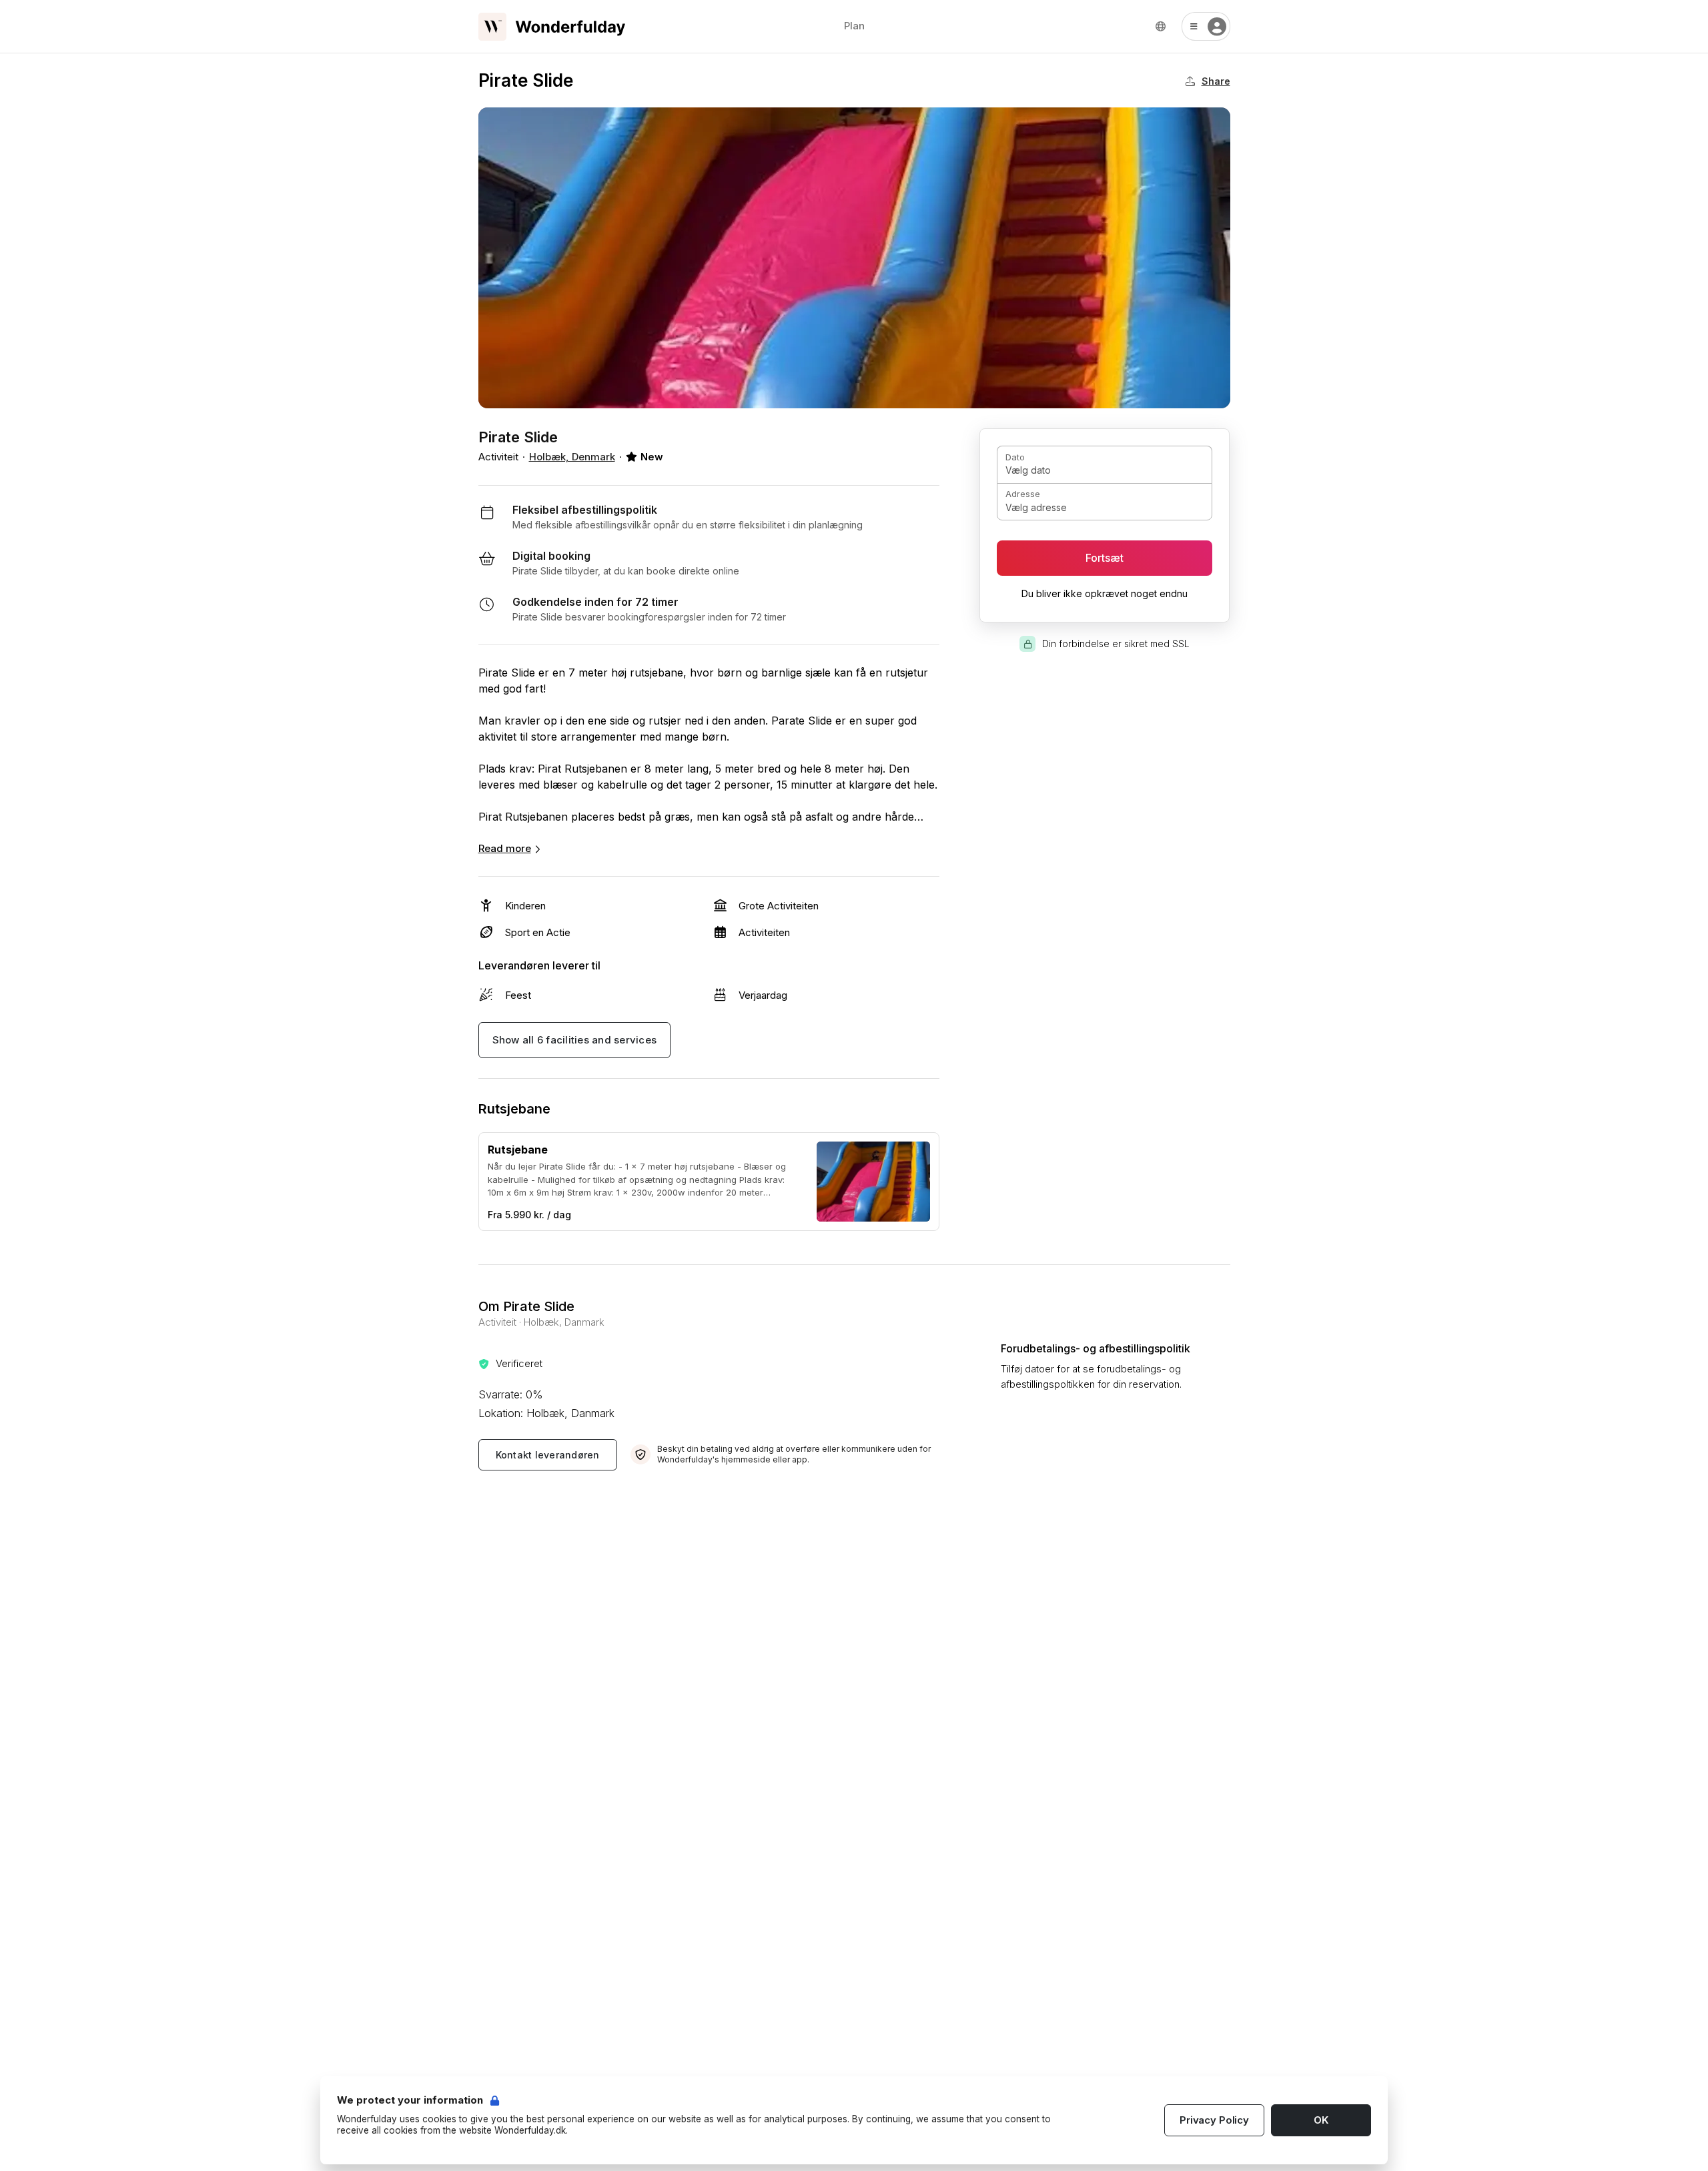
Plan (854, 26)
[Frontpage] (552, 27)
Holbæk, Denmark (572, 457)
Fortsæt (1105, 558)
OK (1321, 2120)
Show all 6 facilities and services (575, 1040)
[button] (1206, 26)
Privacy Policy (1214, 2120)
